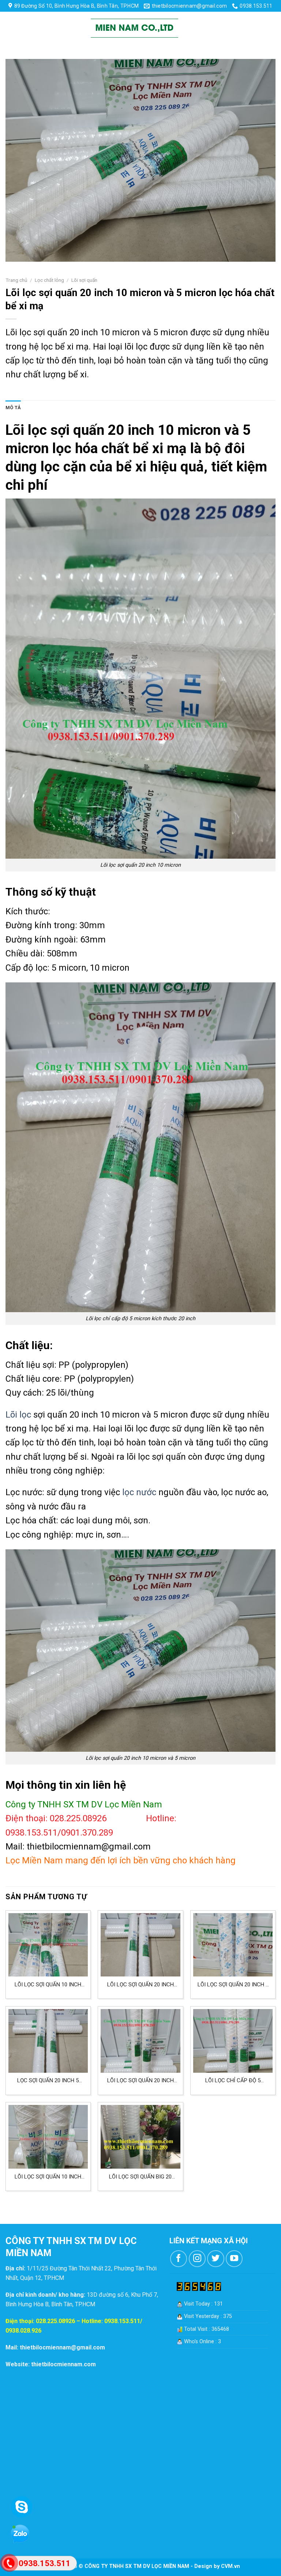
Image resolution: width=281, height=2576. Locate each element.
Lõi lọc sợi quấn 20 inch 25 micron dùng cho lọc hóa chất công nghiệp (140, 1985)
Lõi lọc (18, 1415)
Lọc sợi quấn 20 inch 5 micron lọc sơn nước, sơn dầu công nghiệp (48, 2081)
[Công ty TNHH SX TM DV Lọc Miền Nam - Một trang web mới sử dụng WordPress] (135, 28)
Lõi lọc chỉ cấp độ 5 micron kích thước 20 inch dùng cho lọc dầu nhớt (233, 2081)
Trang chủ (16, 280)
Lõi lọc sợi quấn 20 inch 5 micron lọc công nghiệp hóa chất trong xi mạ (233, 1985)
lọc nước (139, 1492)
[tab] (13, 408)
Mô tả (13, 408)
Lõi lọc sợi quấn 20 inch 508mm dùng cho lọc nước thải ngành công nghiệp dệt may (140, 2081)
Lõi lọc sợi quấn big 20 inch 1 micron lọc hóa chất (140, 2177)
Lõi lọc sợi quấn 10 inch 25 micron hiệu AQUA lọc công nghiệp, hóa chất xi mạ (48, 1985)
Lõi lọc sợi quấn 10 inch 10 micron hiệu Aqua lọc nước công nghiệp (48, 2177)
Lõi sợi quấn (84, 280)
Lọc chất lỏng (49, 280)
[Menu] (12, 28)
